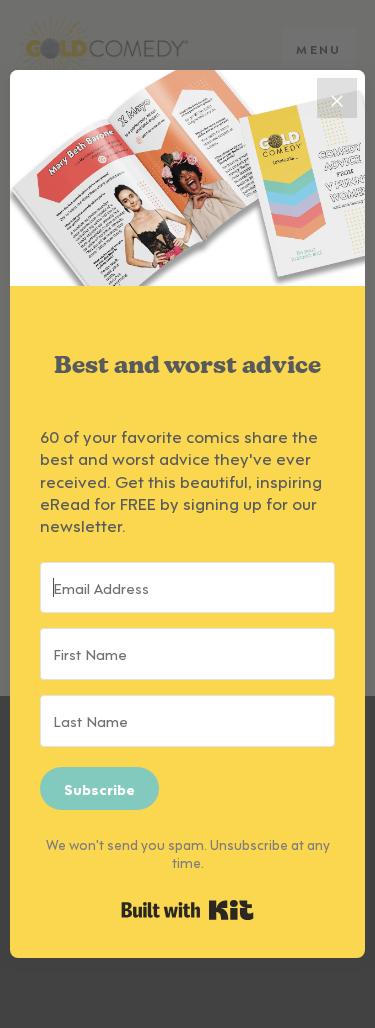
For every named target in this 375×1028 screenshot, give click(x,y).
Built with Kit (187, 910)
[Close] (337, 98)
